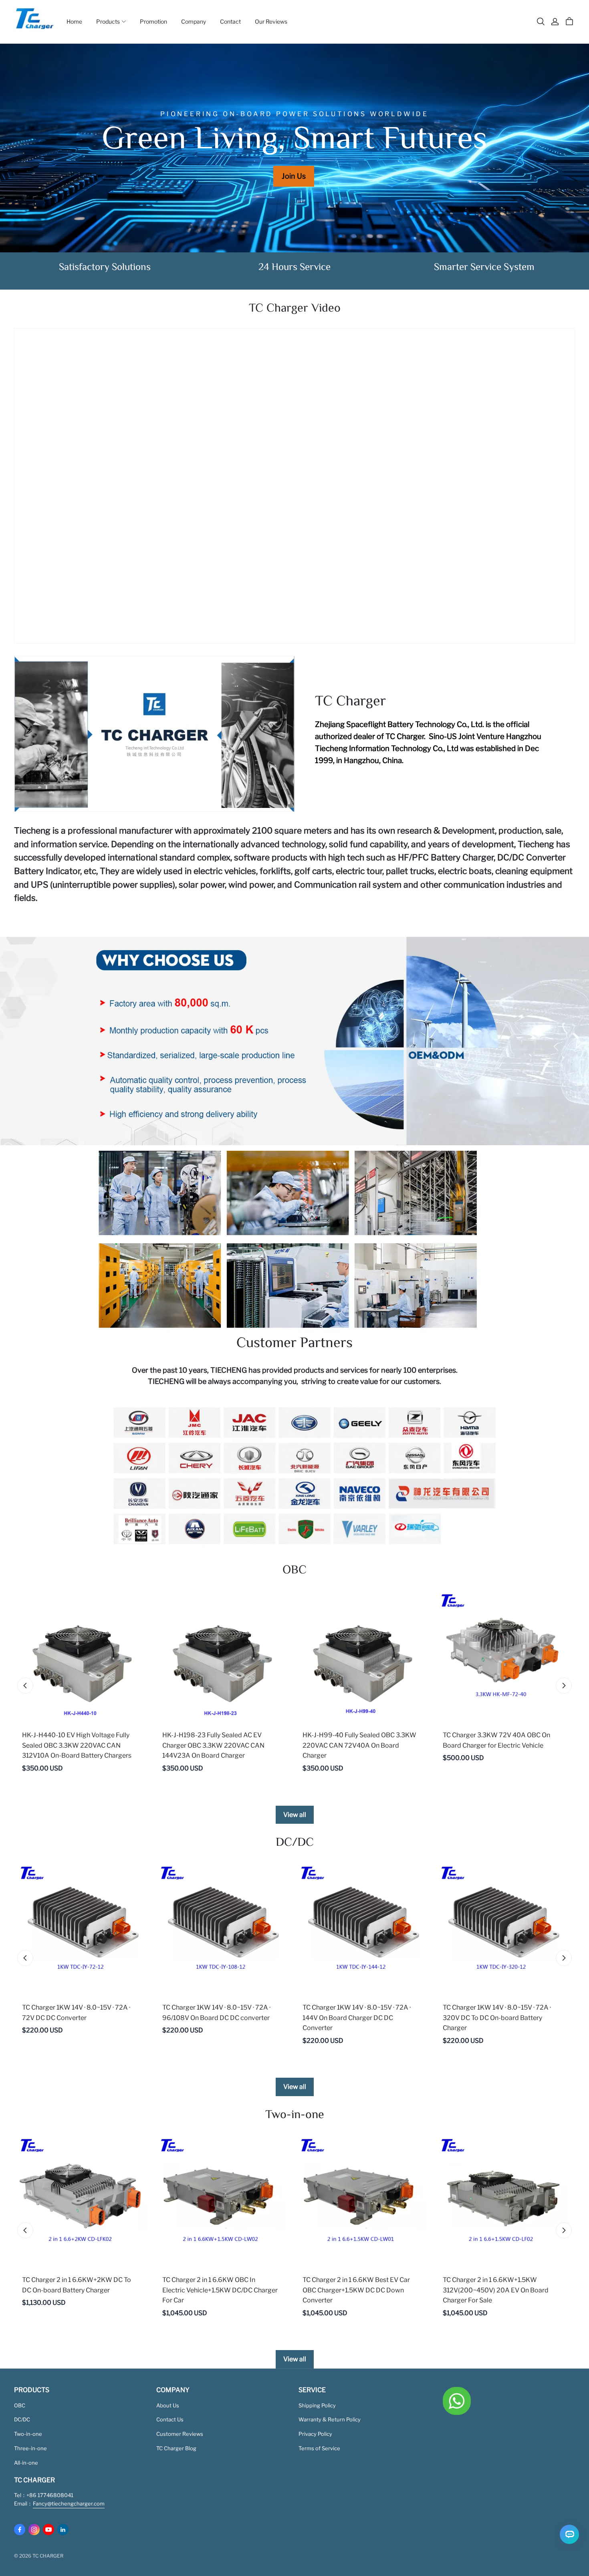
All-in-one (26, 2463)
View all (295, 1815)
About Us (168, 2405)
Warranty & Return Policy (330, 2419)
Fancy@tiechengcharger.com (69, 2503)
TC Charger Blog (176, 2448)
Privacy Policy (315, 2434)
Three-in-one (30, 2448)
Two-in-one (28, 2434)
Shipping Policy (317, 2405)
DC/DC (22, 2419)
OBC (20, 2405)
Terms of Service (319, 2448)
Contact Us (170, 2419)
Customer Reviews (180, 2434)
